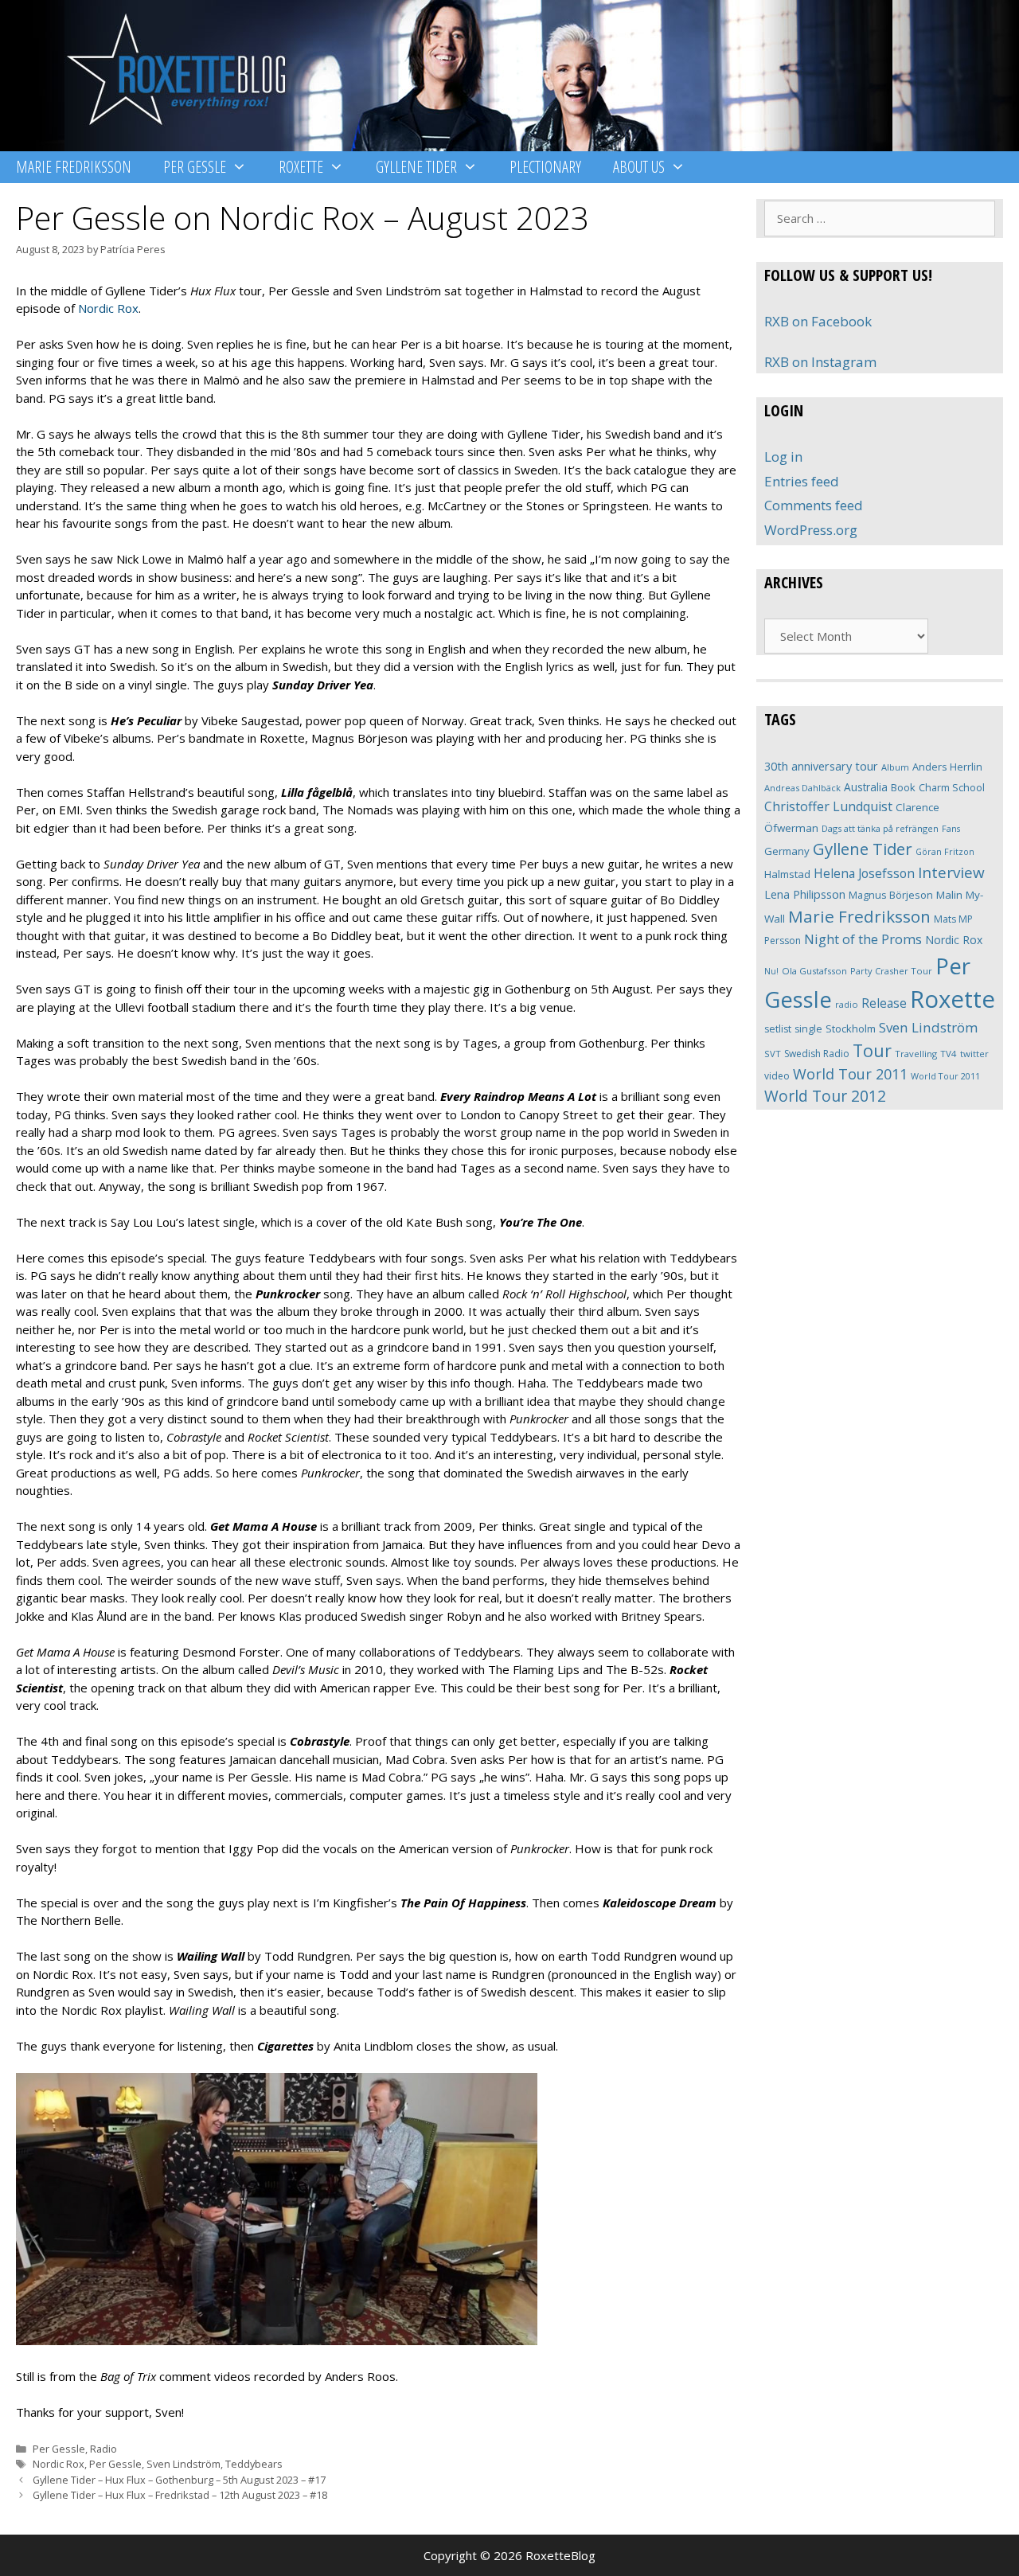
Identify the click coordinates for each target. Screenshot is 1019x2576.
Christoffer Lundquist (828, 806)
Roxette (301, 167)
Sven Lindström (183, 2464)
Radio (103, 2449)
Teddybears (254, 2464)
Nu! (771, 971)
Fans (951, 828)
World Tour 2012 (825, 1096)
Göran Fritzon (945, 851)
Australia (866, 787)
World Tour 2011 (850, 1074)
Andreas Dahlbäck (802, 788)
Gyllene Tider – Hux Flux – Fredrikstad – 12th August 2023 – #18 (180, 2495)
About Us (639, 167)
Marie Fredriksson (74, 167)
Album (895, 767)
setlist (778, 1029)
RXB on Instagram (820, 362)
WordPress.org (811, 530)
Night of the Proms (863, 939)
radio (847, 1004)
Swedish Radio (817, 1054)
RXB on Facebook (818, 321)
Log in (783, 457)
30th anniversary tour (821, 766)
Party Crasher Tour (891, 971)
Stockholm (851, 1028)
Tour (872, 1050)
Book (903, 787)
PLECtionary (545, 167)
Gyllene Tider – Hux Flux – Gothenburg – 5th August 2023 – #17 (179, 2480)
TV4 (949, 1054)
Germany (787, 851)
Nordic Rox (108, 308)
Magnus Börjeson (891, 895)
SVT (773, 1054)
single (808, 1029)
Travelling (916, 1054)
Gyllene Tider (416, 167)
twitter (974, 1054)
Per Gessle (195, 167)
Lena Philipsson (805, 894)
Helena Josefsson (864, 873)
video (777, 1076)
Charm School (952, 787)
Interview (951, 872)
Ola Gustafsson (814, 971)
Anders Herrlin (947, 767)
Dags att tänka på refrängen (880, 828)
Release (884, 1003)
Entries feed (802, 481)
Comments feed (814, 505)
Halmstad (787, 874)
